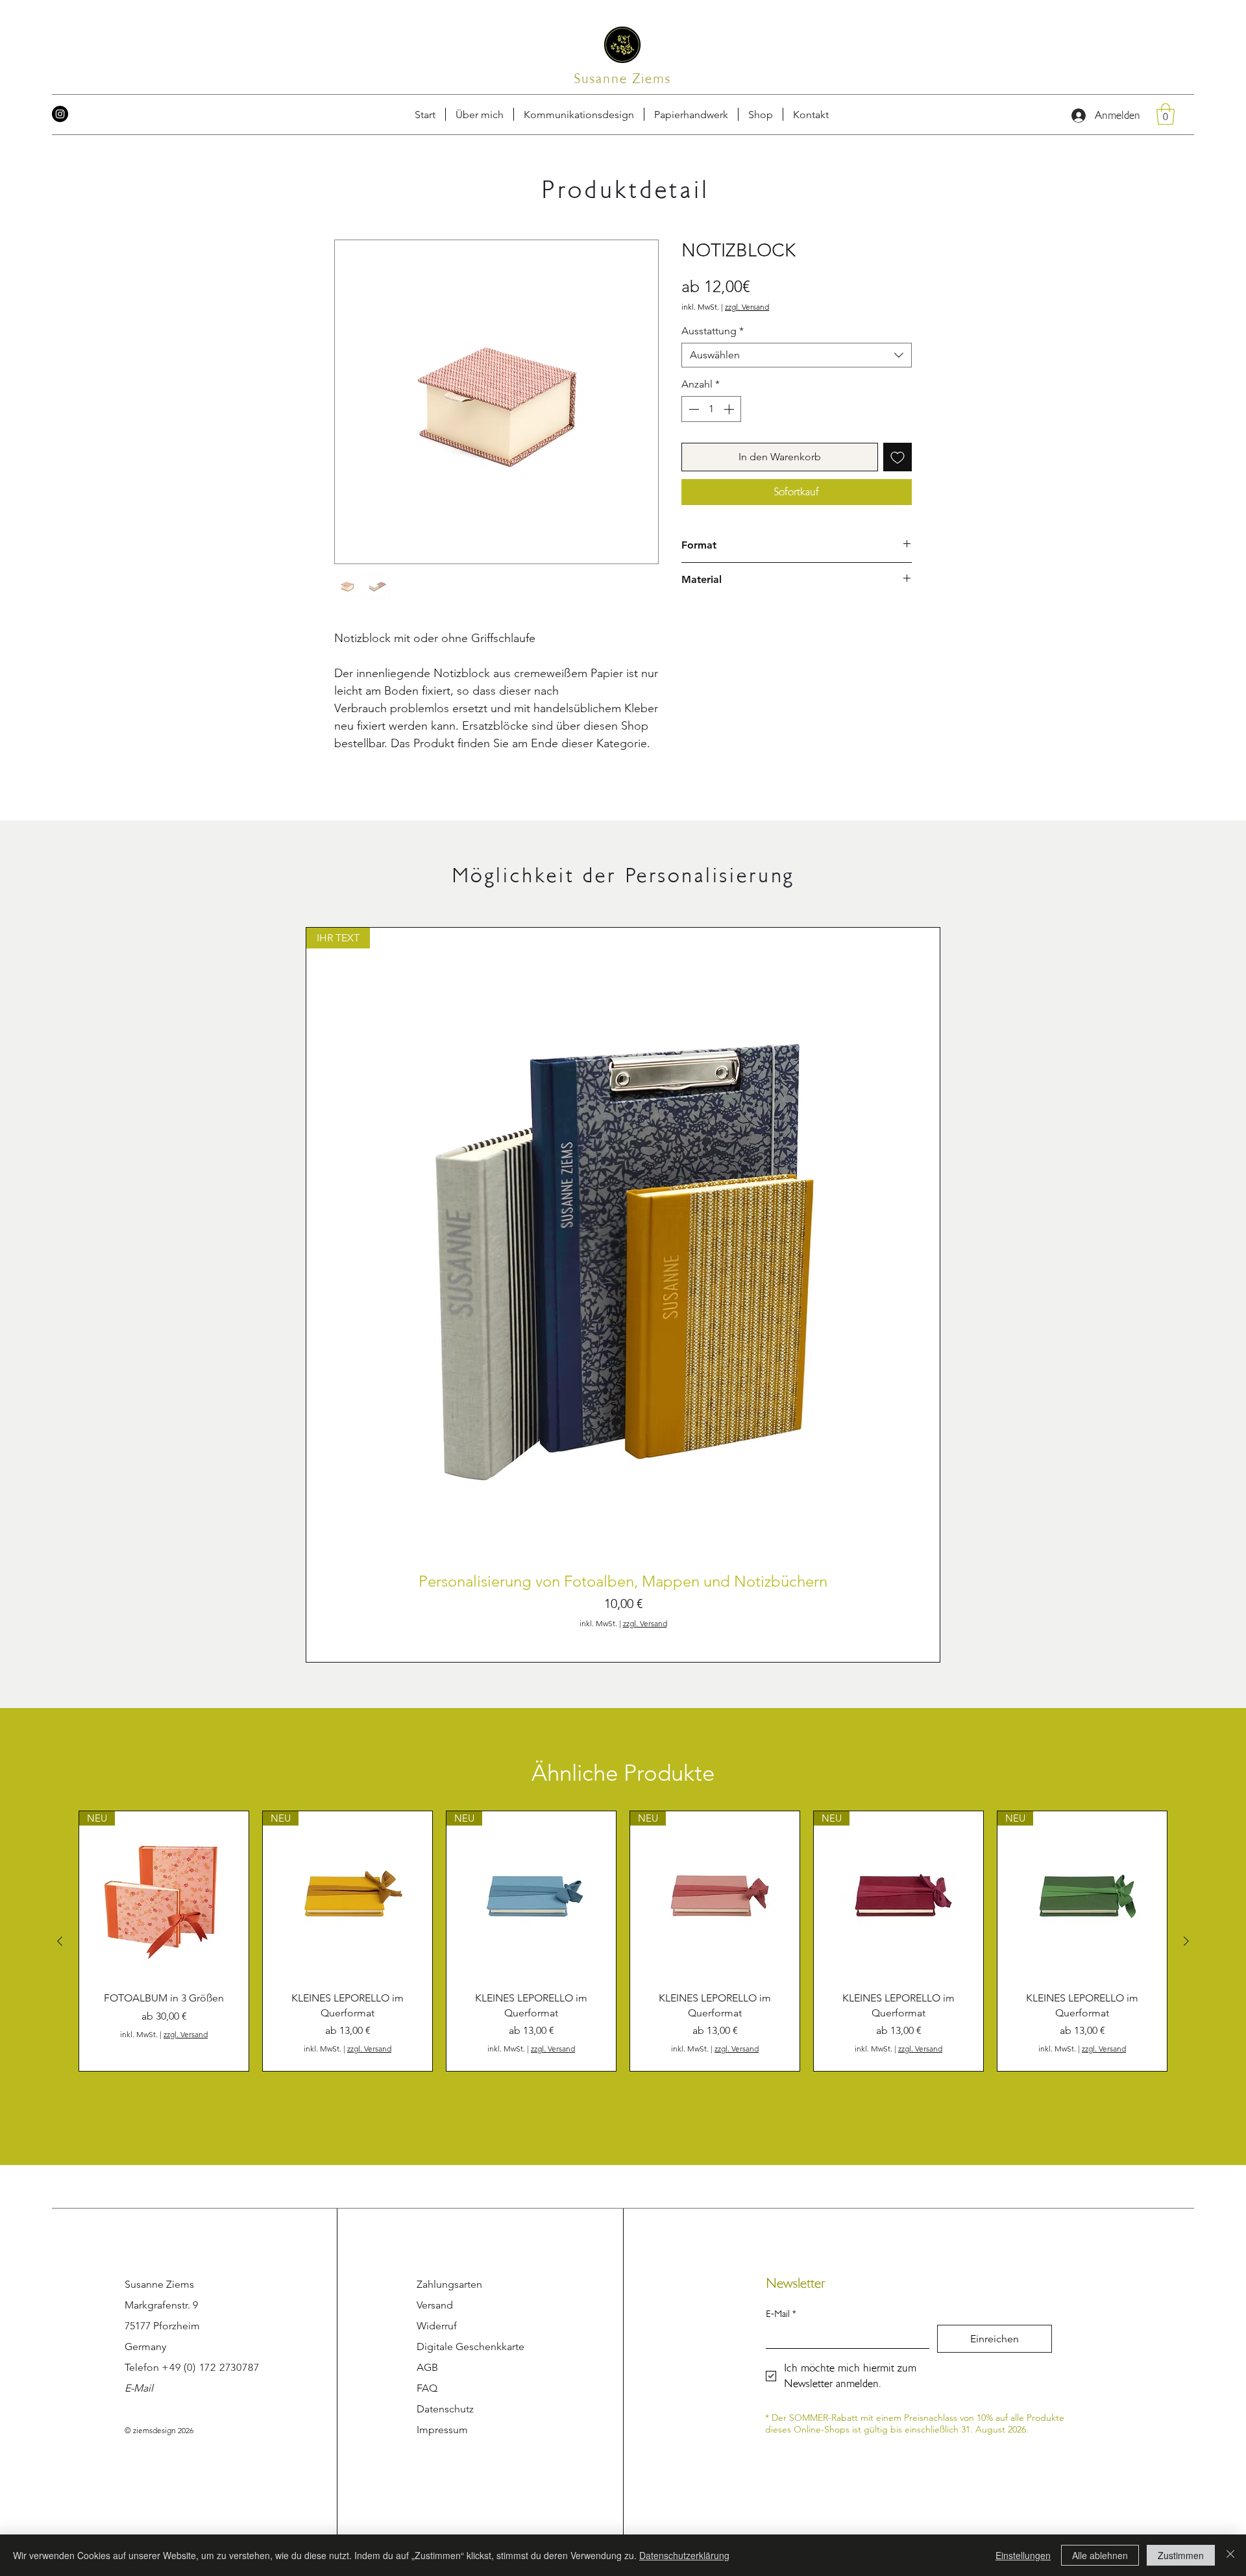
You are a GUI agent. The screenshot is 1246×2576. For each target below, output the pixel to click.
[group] (623, 1295)
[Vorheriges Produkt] (60, 1941)
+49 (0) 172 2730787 (210, 2367)
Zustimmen (1181, 2555)
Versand (435, 2305)
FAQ (427, 2388)
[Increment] (730, 409)
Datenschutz (445, 2409)
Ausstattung (713, 331)
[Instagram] (60, 114)
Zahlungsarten (449, 2284)
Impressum (442, 2430)
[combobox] (797, 355)
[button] (811, 114)
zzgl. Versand (747, 307)
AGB (427, 2367)
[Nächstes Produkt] (1186, 1941)
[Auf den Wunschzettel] (898, 457)
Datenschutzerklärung (684, 2555)
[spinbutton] (711, 409)
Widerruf (437, 2326)
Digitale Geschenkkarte (470, 2347)
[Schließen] (1230, 2555)
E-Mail (139, 2388)
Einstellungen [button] (1023, 2555)
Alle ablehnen (1100, 2555)
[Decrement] (692, 409)
